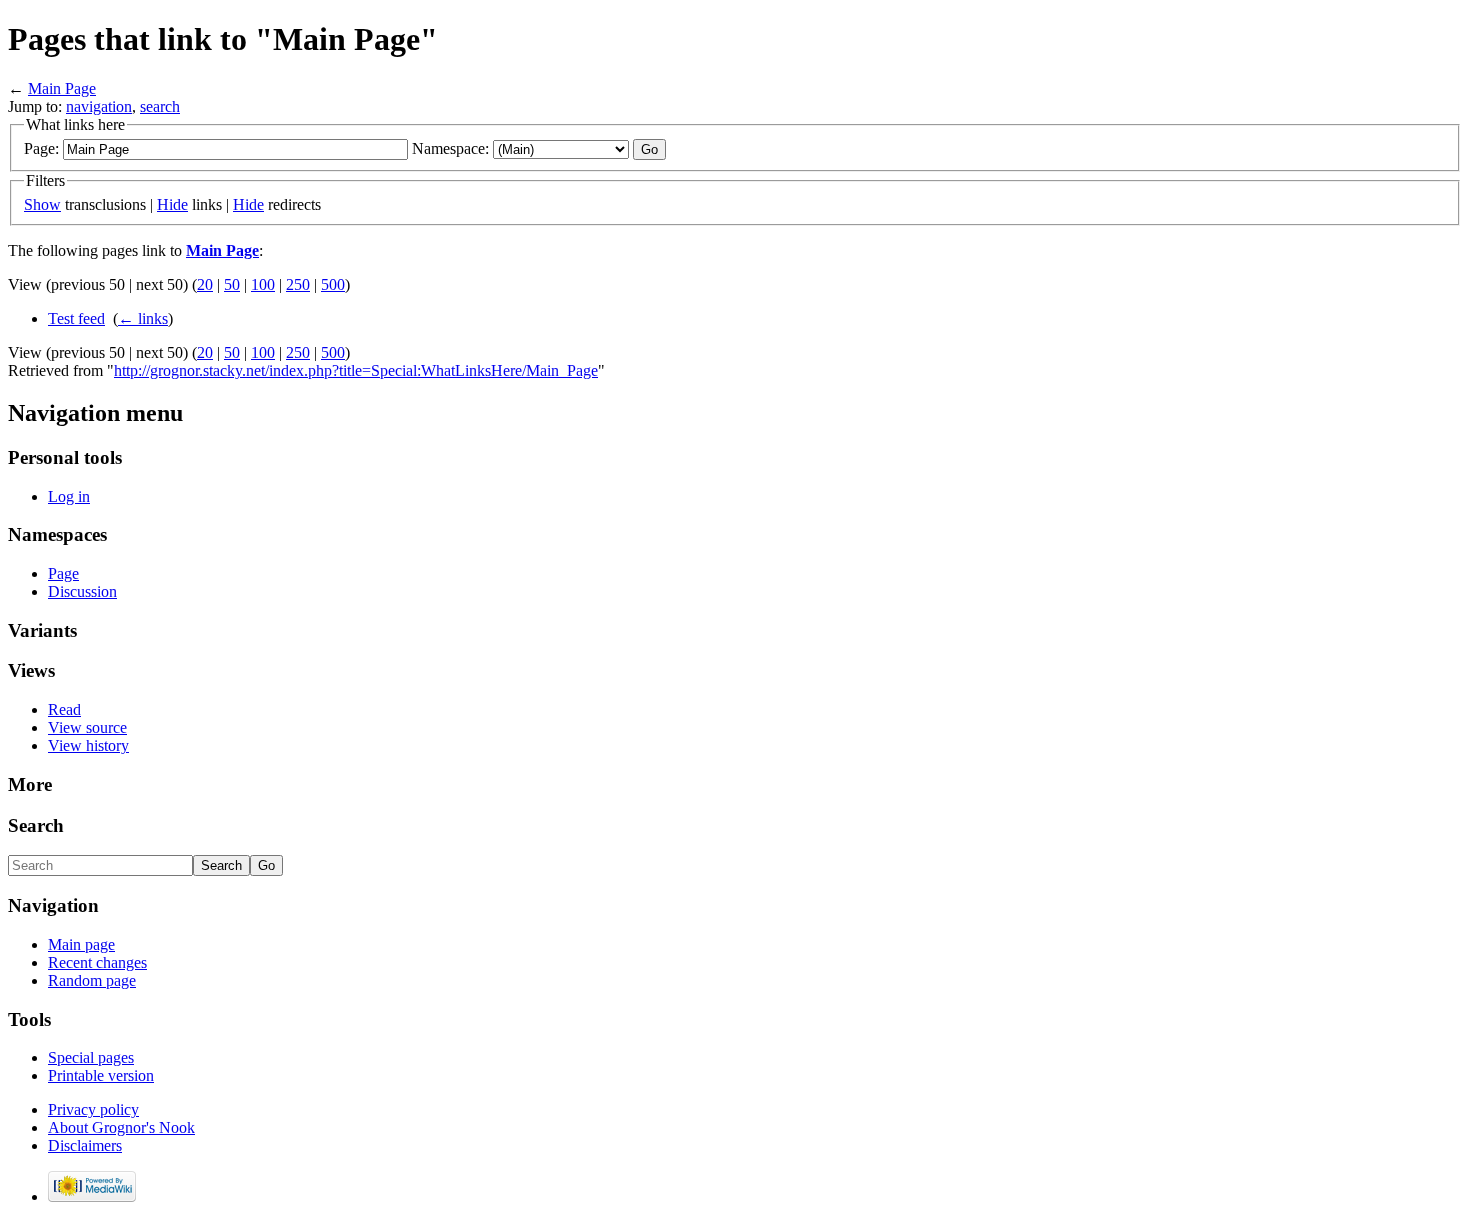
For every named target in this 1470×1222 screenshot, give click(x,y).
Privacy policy (93, 1109)
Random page (92, 980)
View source (87, 727)
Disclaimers (85, 1145)
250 (298, 284)
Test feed (76, 318)
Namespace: (450, 148)
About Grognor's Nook (121, 1127)
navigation (99, 106)
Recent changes (97, 962)
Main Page (62, 88)
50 (232, 284)
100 (263, 284)
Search (36, 825)
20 (205, 284)
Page (63, 573)
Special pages (91, 1057)
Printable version (101, 1075)
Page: (41, 148)
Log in (69, 496)
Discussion (82, 591)
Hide (172, 204)
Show (42, 204)
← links (143, 318)
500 (333, 284)
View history (88, 745)
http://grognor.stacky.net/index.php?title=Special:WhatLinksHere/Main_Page (356, 370)
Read (64, 709)
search (160, 106)
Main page (81, 944)
